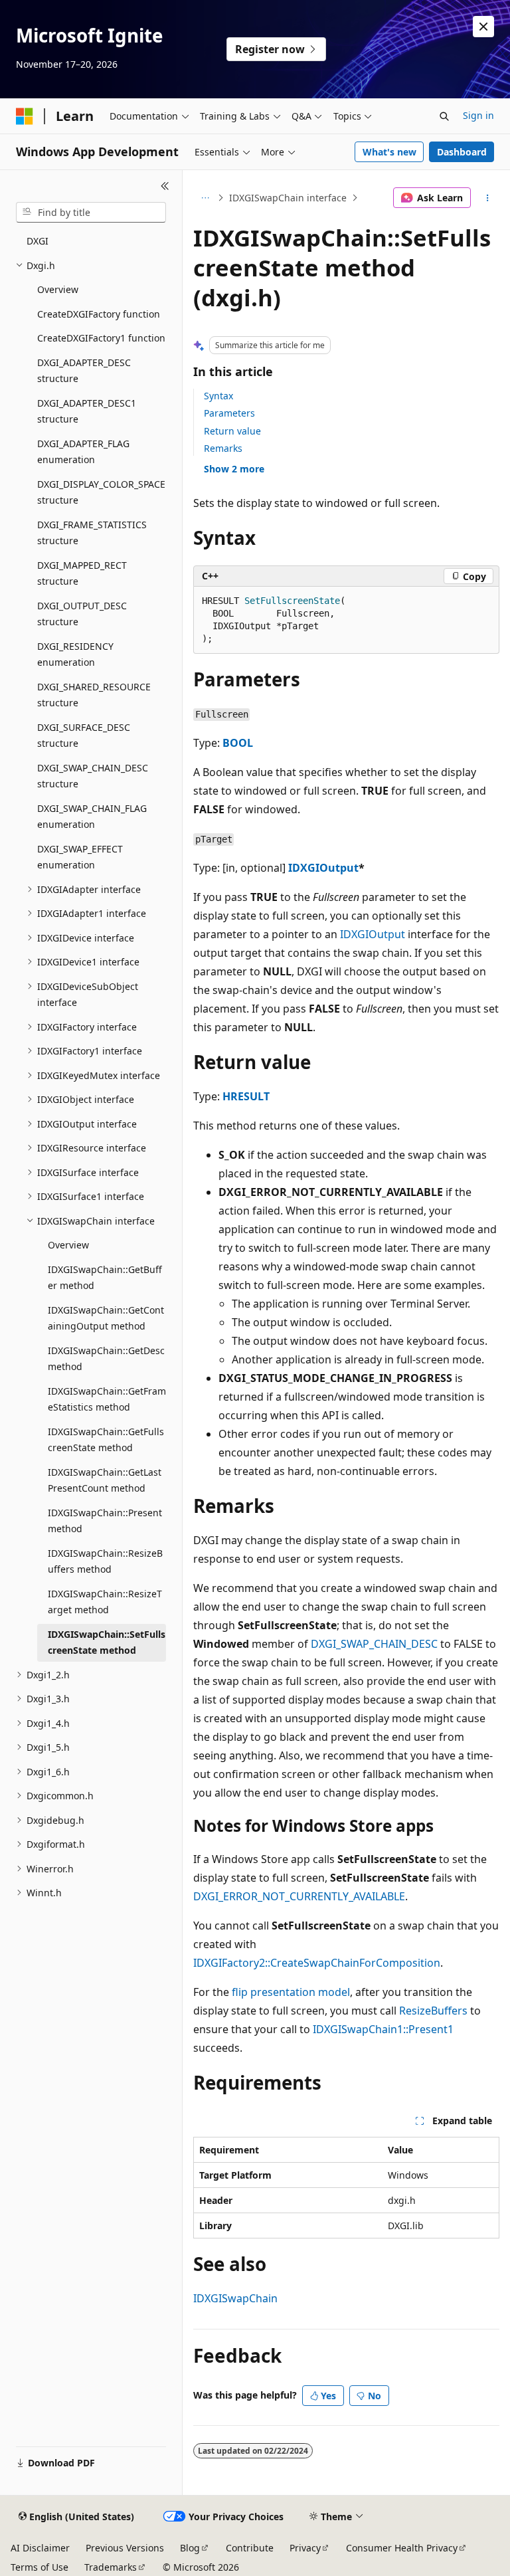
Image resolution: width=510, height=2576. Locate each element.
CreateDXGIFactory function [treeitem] (99, 314)
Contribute (250, 2548)
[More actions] (488, 198)
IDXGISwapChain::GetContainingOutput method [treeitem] (106, 1318)
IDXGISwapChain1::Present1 (383, 2029)
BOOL (238, 743)
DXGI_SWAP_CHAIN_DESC (374, 1644)
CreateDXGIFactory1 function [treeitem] (101, 338)
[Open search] (444, 116)
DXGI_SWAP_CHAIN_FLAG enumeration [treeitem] (92, 817)
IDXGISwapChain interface (288, 198)
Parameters (229, 413)
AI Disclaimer (40, 2548)
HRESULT (246, 1096)
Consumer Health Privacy (402, 2548)
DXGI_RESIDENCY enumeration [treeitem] (75, 654)
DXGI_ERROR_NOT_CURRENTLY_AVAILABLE (299, 1896)
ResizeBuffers (433, 2011)
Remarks (223, 448)
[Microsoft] (25, 116)
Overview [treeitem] (58, 289)
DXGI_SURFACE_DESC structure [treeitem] (84, 736)
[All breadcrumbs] (205, 198)
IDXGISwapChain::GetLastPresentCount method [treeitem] (105, 1480)
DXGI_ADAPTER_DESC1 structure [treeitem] (87, 411)
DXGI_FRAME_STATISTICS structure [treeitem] (92, 533)
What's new (389, 152)
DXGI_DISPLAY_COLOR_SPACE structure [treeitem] (101, 492)
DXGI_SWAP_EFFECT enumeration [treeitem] (80, 857)
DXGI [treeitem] (38, 241)
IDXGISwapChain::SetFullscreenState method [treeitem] (107, 1642)
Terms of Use (40, 2567)
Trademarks (111, 2567)
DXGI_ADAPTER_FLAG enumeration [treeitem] (83, 452)
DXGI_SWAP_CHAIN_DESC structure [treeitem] (93, 776)
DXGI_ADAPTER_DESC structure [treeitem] (84, 371)
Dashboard (462, 152)
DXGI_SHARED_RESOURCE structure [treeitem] (94, 695)
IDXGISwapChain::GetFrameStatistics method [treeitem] (107, 1399)
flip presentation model (291, 1992)
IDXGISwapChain (235, 2298)
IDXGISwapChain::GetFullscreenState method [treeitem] (106, 1440)
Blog (190, 2548)
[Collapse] (165, 186)
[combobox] (91, 213)
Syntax (218, 396)
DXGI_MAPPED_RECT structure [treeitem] (82, 573)
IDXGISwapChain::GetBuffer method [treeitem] (105, 1278)
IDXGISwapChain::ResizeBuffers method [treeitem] (105, 1561)
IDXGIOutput (323, 868)
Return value (232, 431)
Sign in (478, 115)
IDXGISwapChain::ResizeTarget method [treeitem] (105, 1602)
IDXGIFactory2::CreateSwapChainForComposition (317, 1963)
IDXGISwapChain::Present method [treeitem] (105, 1521)
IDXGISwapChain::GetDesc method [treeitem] (106, 1359)
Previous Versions (125, 2548)
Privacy (305, 2548)
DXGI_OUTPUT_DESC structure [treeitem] (82, 614)
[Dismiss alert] (483, 27)
